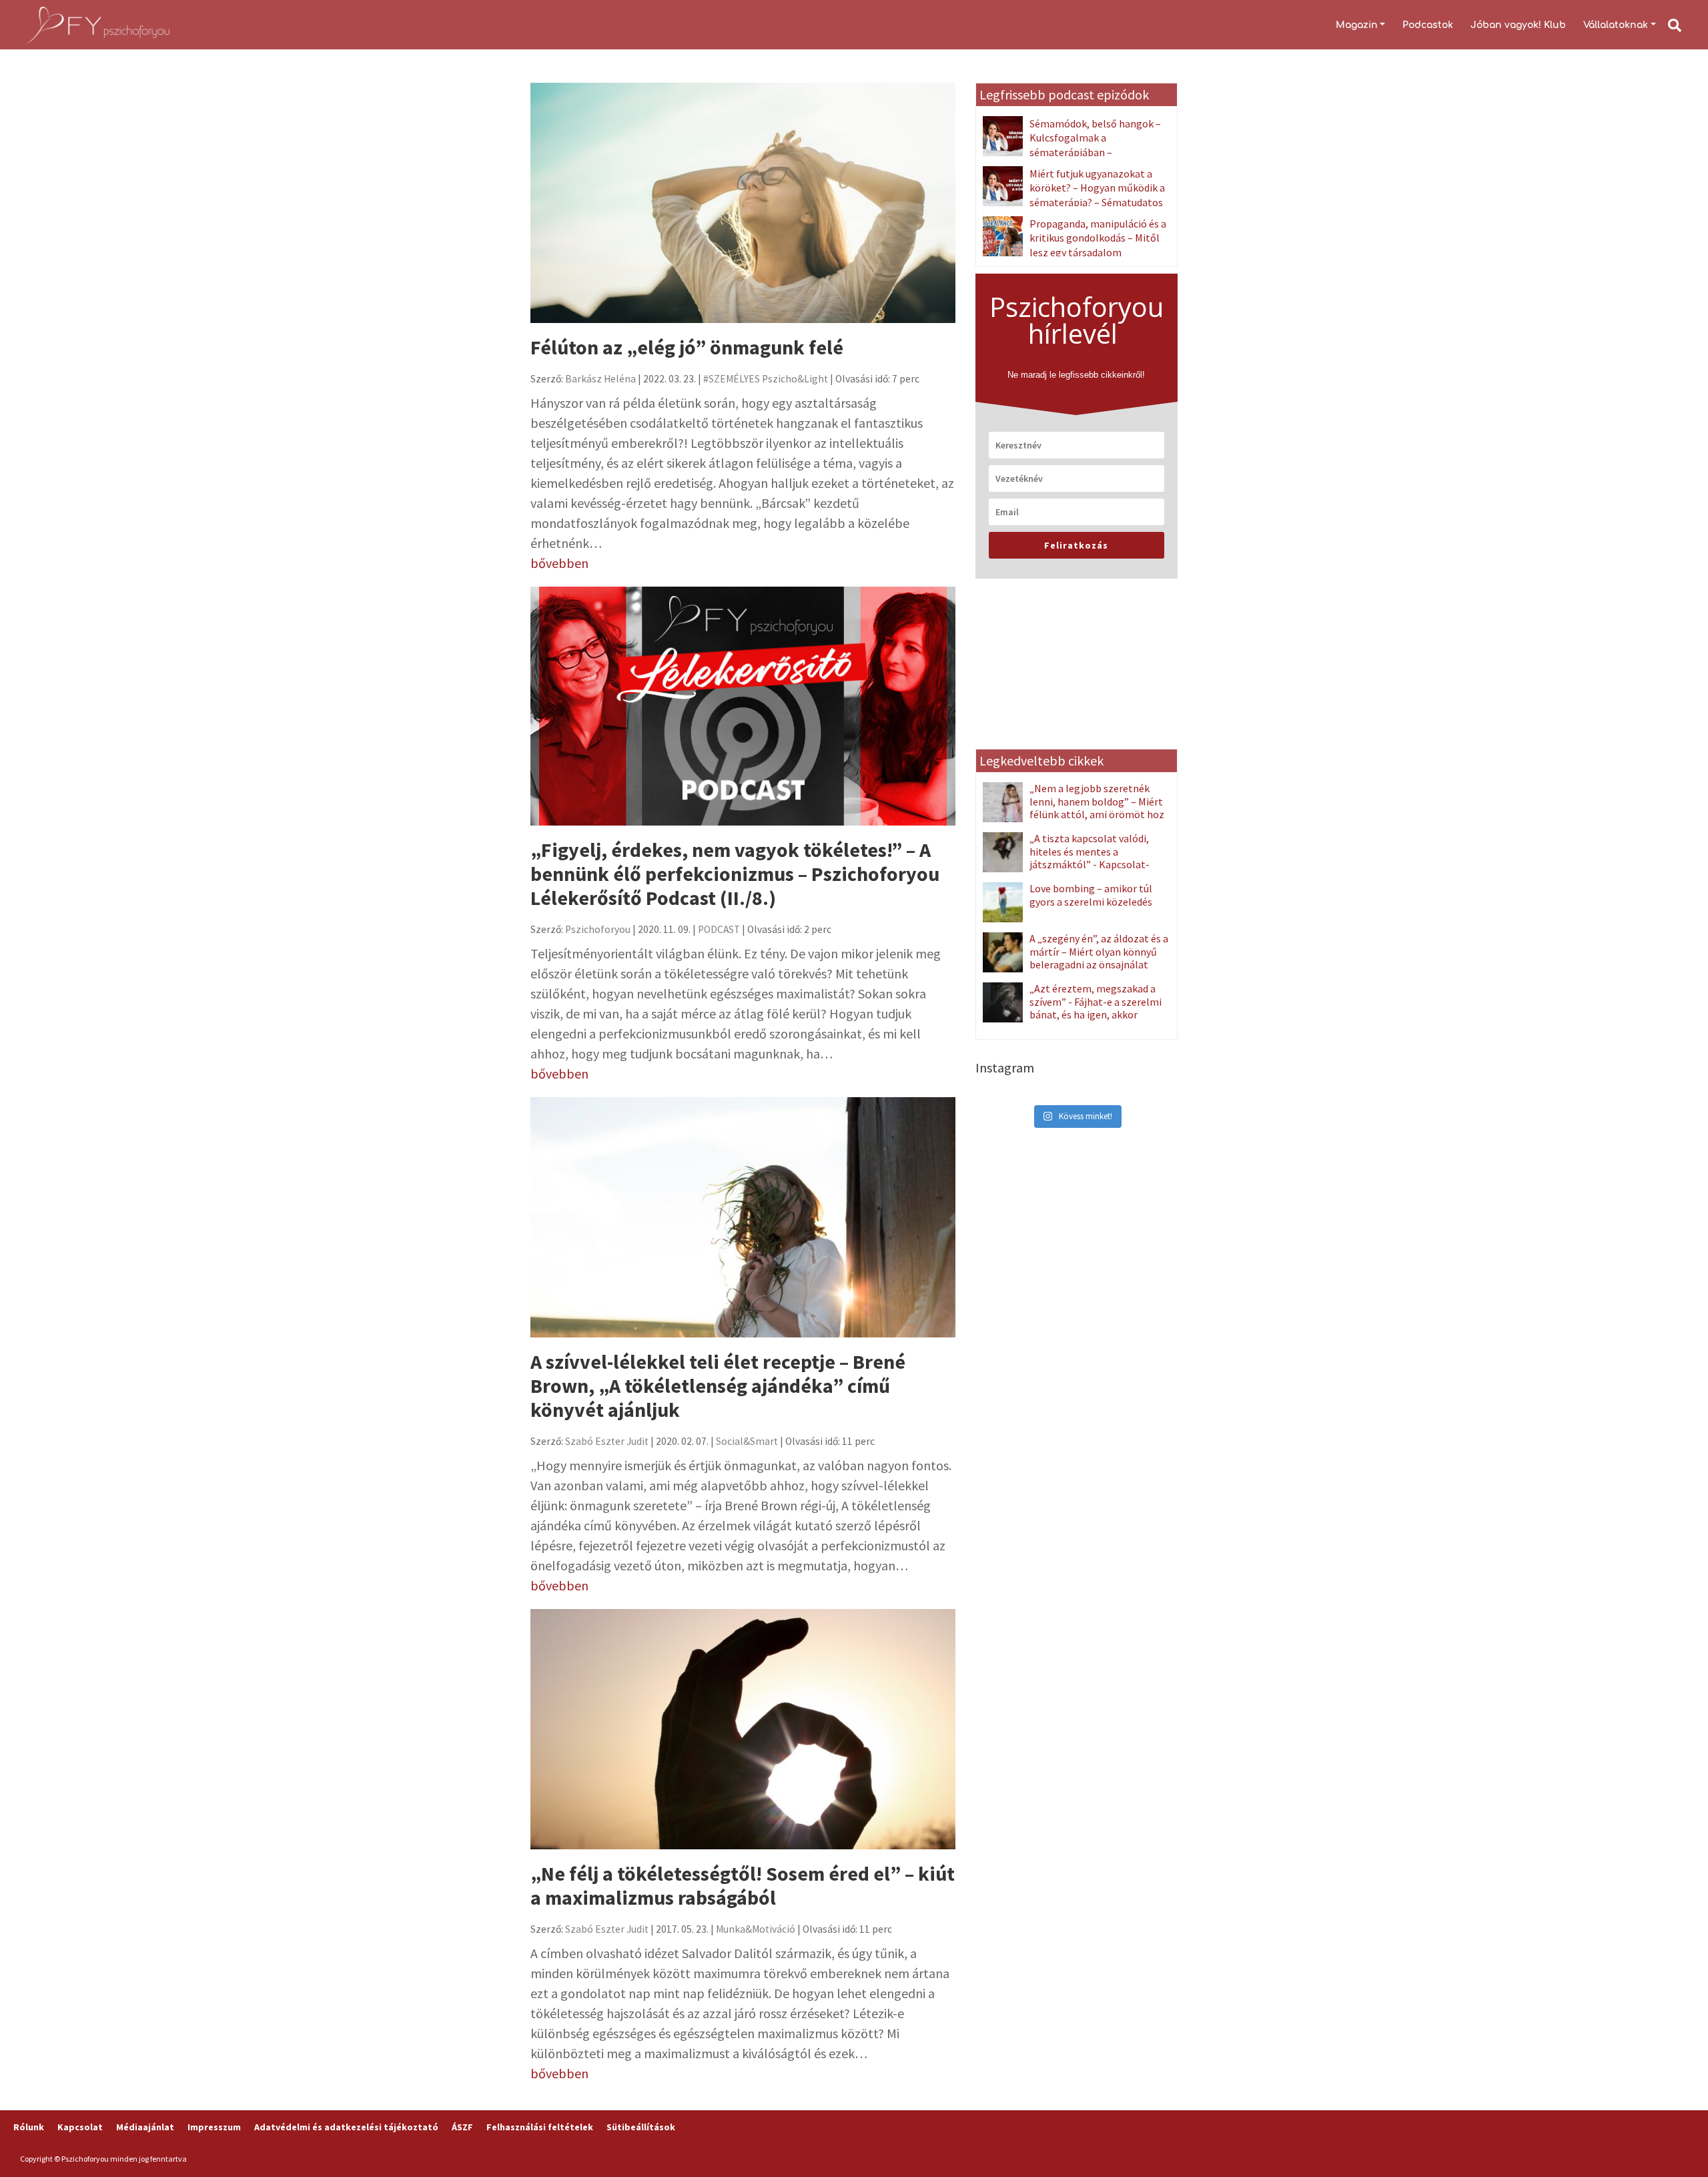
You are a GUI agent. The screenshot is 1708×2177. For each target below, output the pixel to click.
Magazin (1357, 25)
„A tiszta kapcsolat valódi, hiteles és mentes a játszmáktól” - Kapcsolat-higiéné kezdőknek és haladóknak (1066, 864)
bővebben (559, 563)
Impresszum (214, 2127)
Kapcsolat (80, 2127)
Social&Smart (747, 1441)
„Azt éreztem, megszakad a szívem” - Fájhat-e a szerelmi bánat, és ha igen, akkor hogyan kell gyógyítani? (1096, 1008)
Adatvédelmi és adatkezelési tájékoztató (346, 2127)
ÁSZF (462, 2127)
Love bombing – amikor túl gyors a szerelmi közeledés (1091, 895)
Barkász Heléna (600, 379)
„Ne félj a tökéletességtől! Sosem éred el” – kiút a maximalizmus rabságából (743, 1885)
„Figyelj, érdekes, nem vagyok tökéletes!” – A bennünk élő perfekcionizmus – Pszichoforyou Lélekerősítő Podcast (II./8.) (735, 874)
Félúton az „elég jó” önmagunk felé (687, 347)
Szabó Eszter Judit (607, 1441)
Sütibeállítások (641, 2127)
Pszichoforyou (598, 929)
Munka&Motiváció (756, 1929)
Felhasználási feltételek (540, 2127)
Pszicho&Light (795, 379)
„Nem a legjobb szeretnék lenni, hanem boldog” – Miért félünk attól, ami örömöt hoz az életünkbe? (1097, 808)
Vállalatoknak (1616, 25)
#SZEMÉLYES (732, 379)
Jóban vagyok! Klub (1518, 25)
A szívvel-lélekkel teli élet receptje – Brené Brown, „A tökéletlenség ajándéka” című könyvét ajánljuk (718, 1385)
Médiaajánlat (145, 2127)
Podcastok (1428, 25)
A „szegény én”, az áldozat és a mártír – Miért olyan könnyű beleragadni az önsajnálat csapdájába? (1099, 958)
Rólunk (29, 2127)
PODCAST (719, 929)
